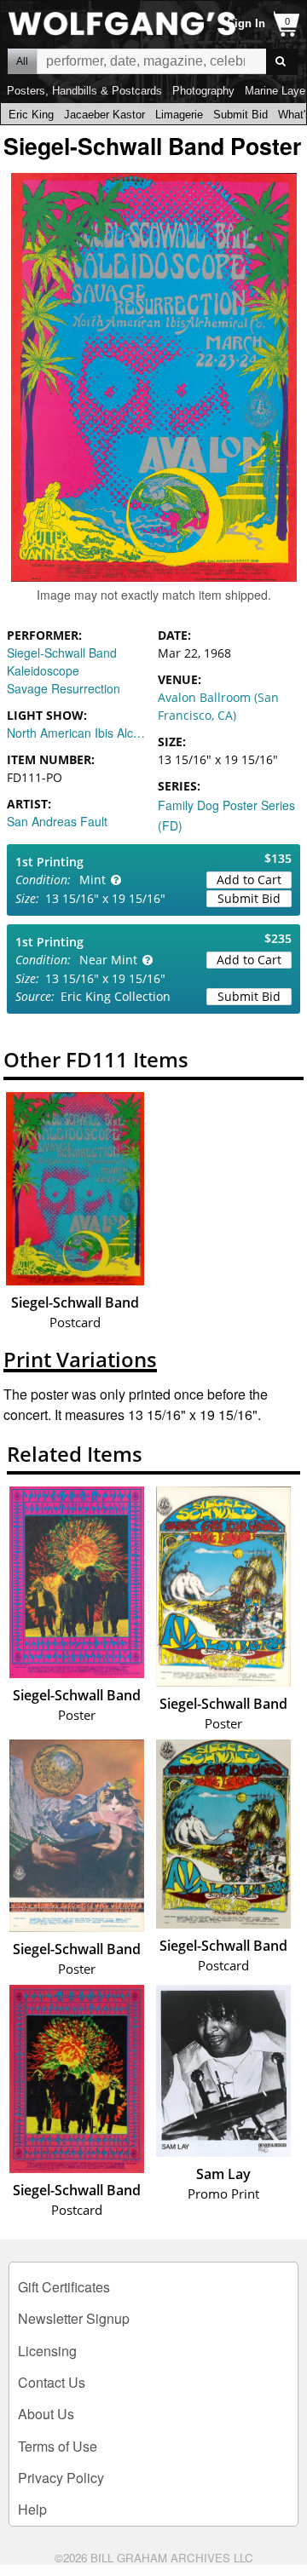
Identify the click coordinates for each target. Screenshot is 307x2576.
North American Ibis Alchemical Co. (78, 733)
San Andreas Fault (57, 821)
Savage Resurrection (64, 688)
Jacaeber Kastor (104, 115)
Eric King (31, 115)
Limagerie (179, 115)
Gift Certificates (64, 2287)
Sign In (246, 23)
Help (32, 2509)
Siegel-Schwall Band (62, 653)
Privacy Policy (61, 2478)
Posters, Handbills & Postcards (84, 91)
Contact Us (52, 2382)
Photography (203, 91)
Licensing (47, 2351)
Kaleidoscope (43, 670)
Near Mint (108, 960)
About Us (46, 2414)
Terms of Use (58, 2446)
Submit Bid (240, 115)
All (22, 61)
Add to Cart (249, 880)
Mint (93, 880)
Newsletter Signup (74, 2318)
